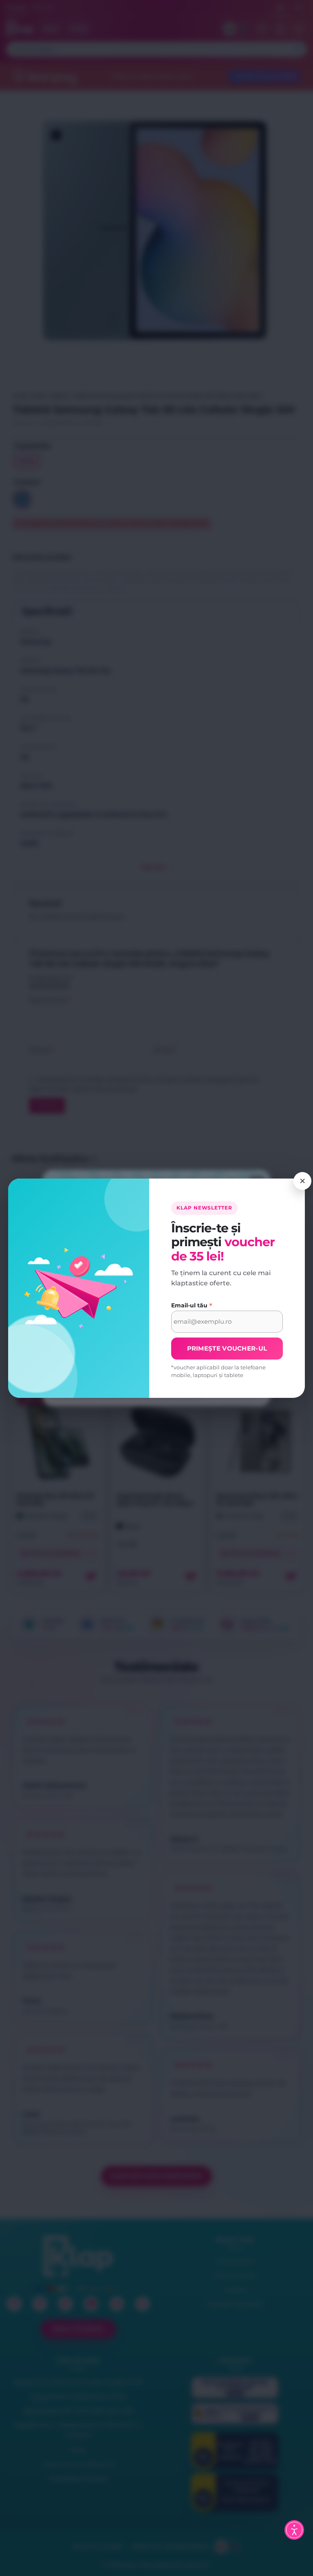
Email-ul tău (192, 1305)
